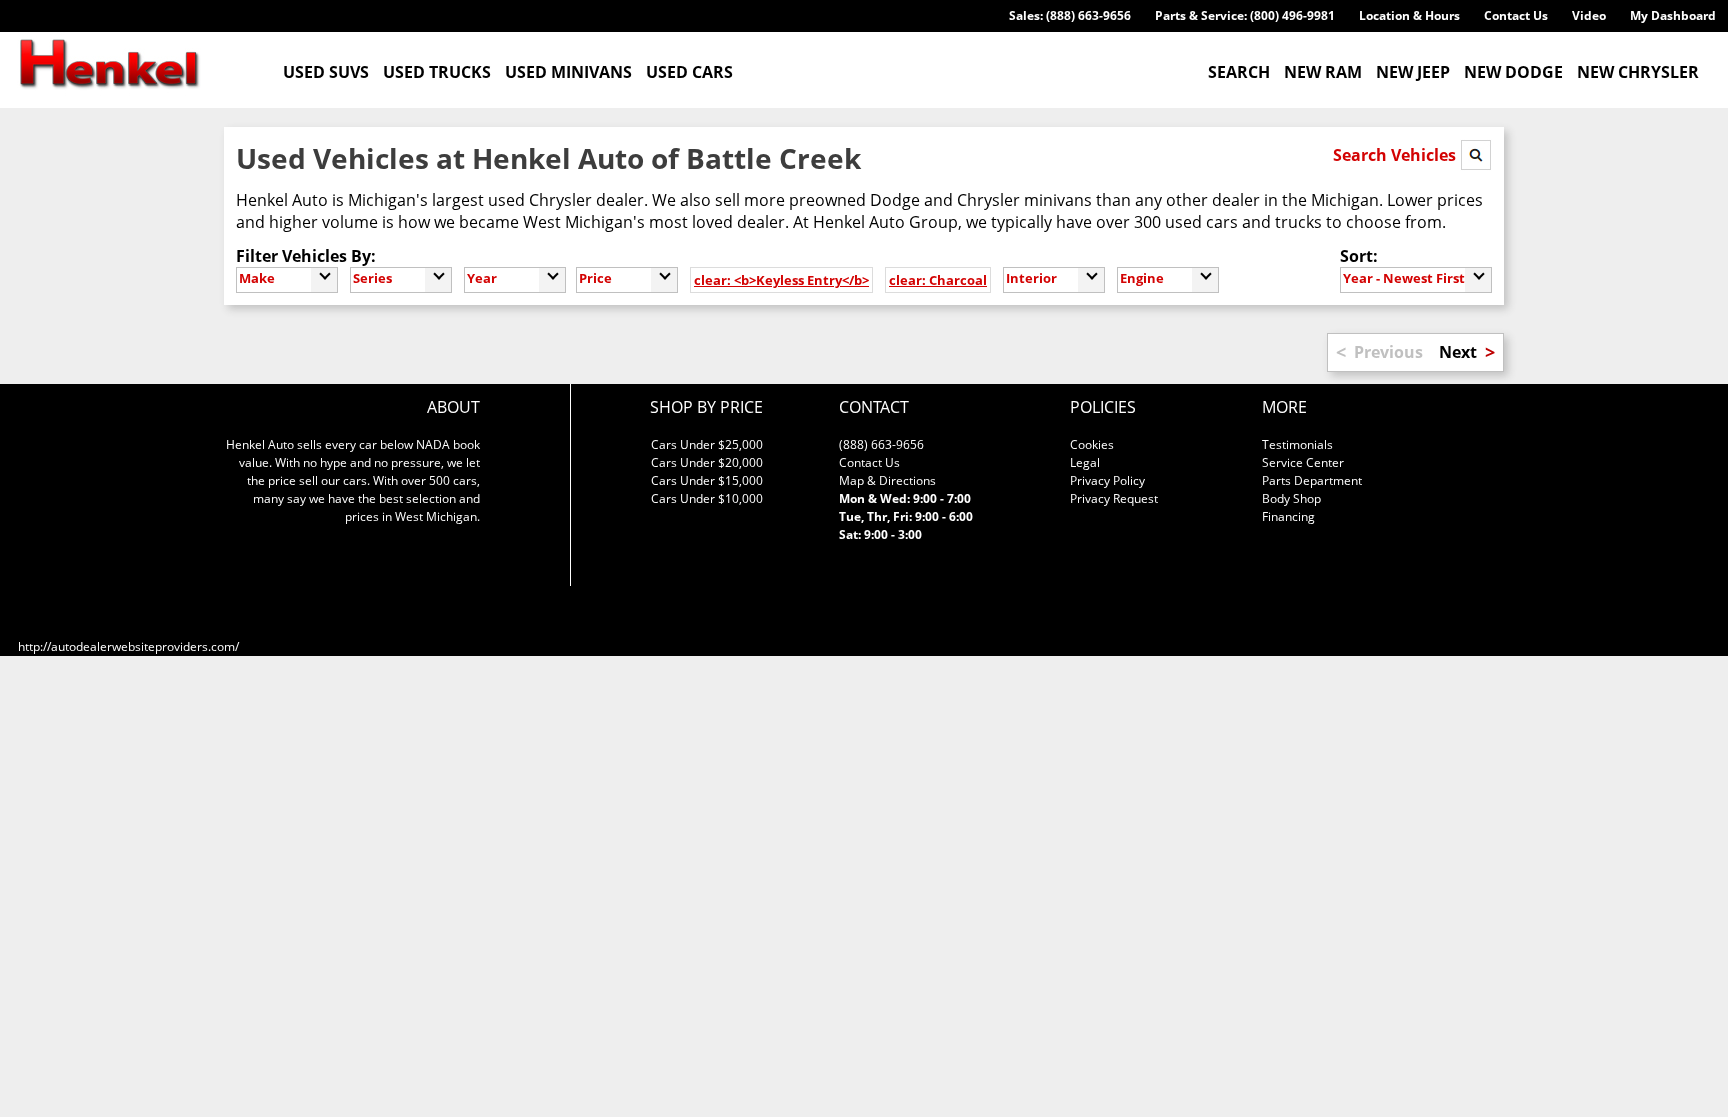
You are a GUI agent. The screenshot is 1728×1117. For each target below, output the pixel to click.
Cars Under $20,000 (707, 462)
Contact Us (1516, 15)
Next (1458, 352)
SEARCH (1239, 72)
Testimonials (1297, 444)
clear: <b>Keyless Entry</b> (781, 280)
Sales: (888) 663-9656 (1070, 15)
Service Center (1303, 462)
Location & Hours (1409, 15)
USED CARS (689, 72)
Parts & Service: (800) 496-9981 (1245, 15)
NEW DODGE (1513, 72)
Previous (1388, 352)
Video (1589, 15)
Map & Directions (887, 480)
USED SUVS (326, 72)
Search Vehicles (1396, 155)
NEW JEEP (1413, 72)
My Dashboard (1673, 15)
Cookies (1092, 444)
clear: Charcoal (938, 280)
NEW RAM (1323, 72)
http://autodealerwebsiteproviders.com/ (128, 646)
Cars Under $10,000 (707, 498)
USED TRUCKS (437, 72)
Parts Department (1312, 480)
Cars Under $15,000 (707, 480)
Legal (1085, 462)
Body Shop (1291, 498)
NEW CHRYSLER (1638, 72)
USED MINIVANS (568, 72)
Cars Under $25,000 (707, 444)
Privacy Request (1114, 498)
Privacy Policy (1107, 480)
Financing (1288, 516)
